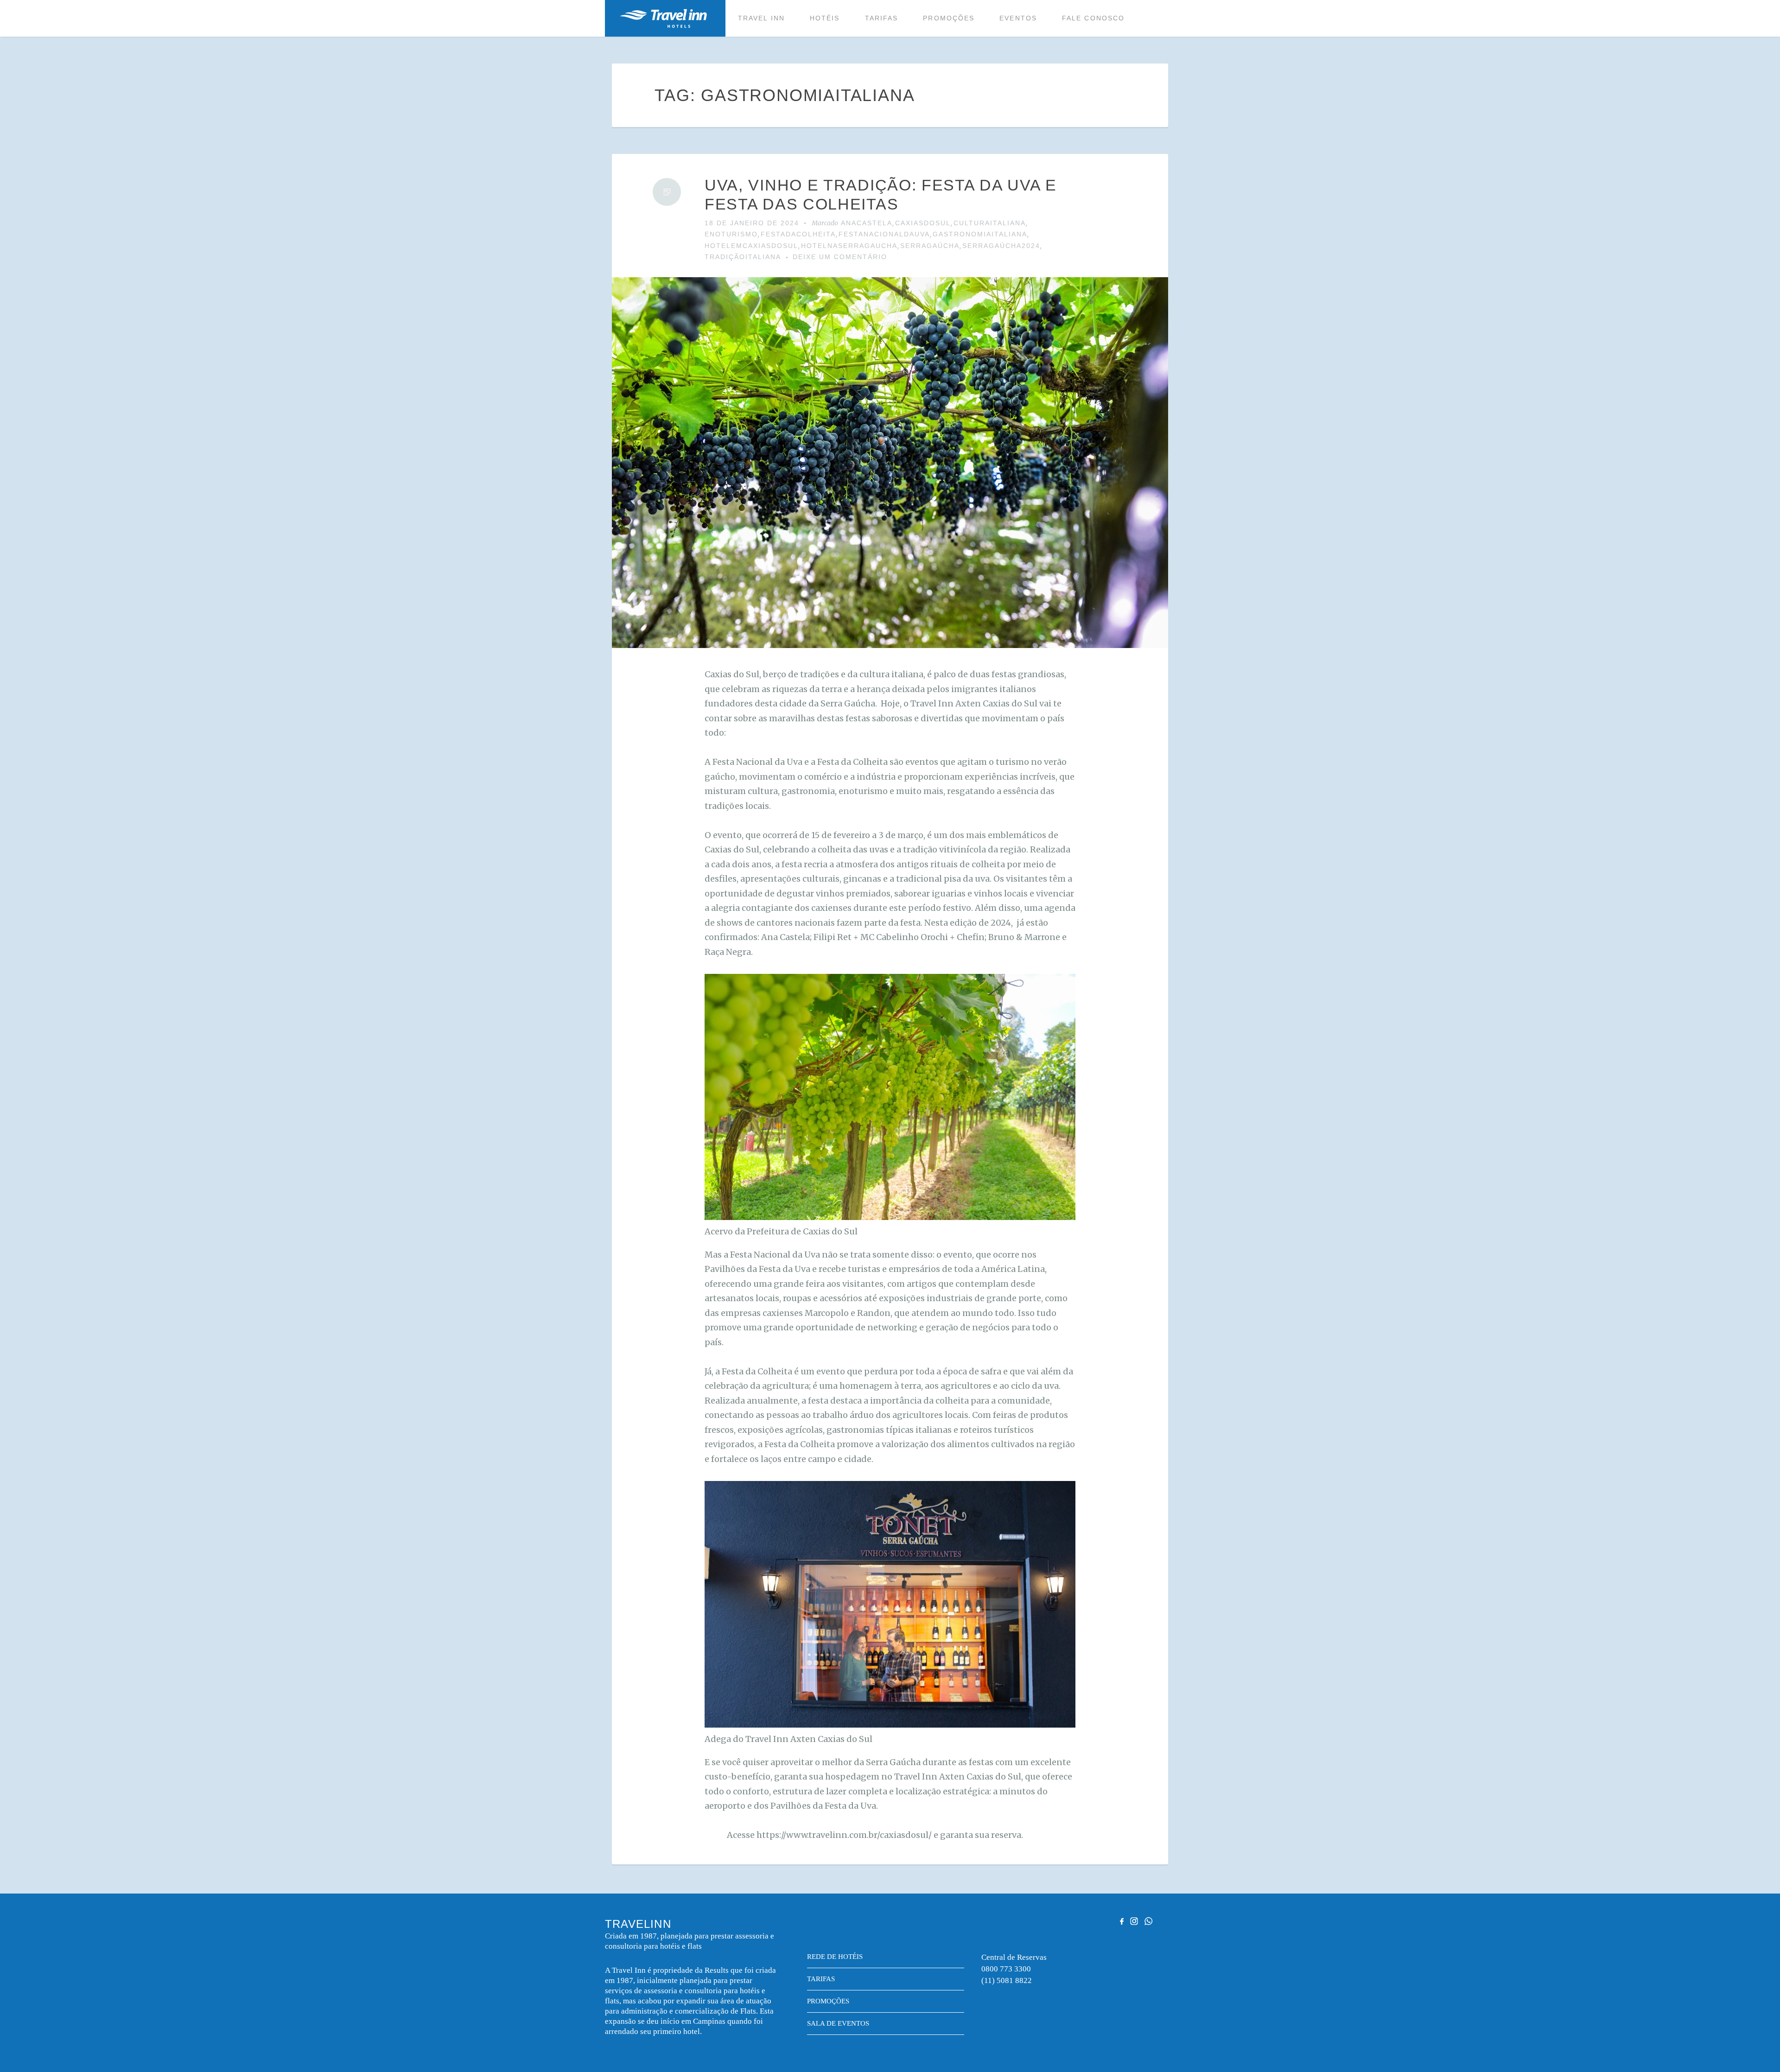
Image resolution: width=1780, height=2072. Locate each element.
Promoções (949, 18)
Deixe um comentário (840, 257)
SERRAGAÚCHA (930, 246)
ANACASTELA (867, 223)
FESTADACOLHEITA (798, 234)
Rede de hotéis (835, 1957)
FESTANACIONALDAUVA (884, 234)
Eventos (1018, 18)
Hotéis (825, 18)
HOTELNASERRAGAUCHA (849, 246)
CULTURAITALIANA (990, 223)
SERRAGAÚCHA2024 (1001, 246)
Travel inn (761, 18)
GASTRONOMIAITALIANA (980, 234)
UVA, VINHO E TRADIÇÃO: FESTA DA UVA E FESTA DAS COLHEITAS (881, 194)
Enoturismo (731, 234)
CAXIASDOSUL (923, 223)
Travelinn (663, 18)
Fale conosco (1093, 18)
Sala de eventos (838, 2023)
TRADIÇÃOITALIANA (743, 257)
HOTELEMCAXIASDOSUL (751, 246)
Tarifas (882, 18)
